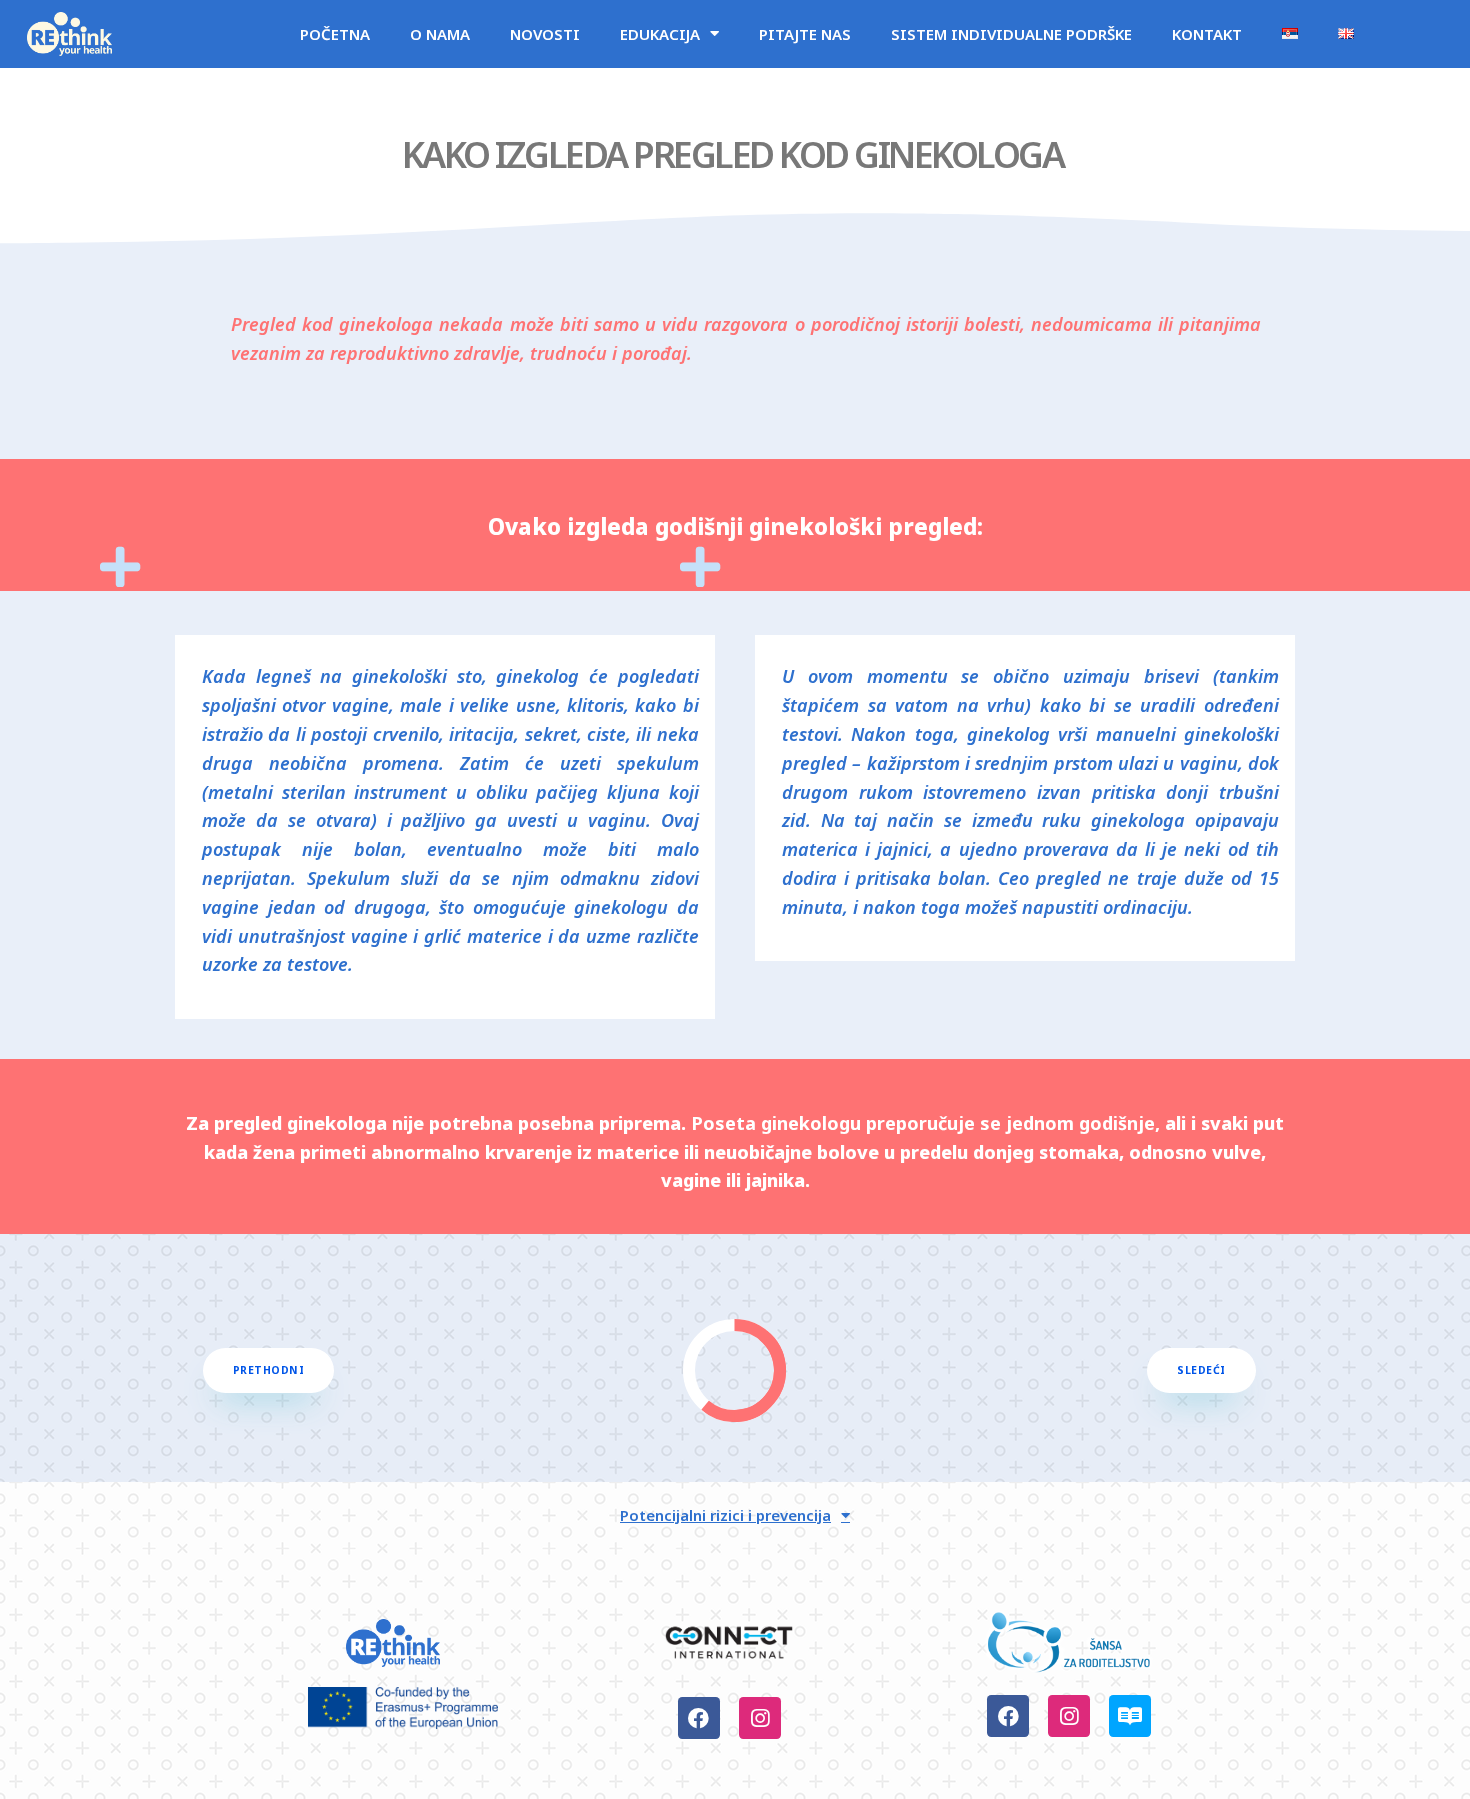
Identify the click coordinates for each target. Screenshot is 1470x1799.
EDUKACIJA (660, 34)
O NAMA (440, 34)
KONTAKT (1207, 34)
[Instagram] (760, 1718)
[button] (269, 1370)
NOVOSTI (545, 34)
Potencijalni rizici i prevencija (725, 1515)
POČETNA (335, 34)
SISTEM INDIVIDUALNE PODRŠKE (1011, 34)
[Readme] (1130, 1716)
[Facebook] (699, 1718)
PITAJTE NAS (805, 34)
